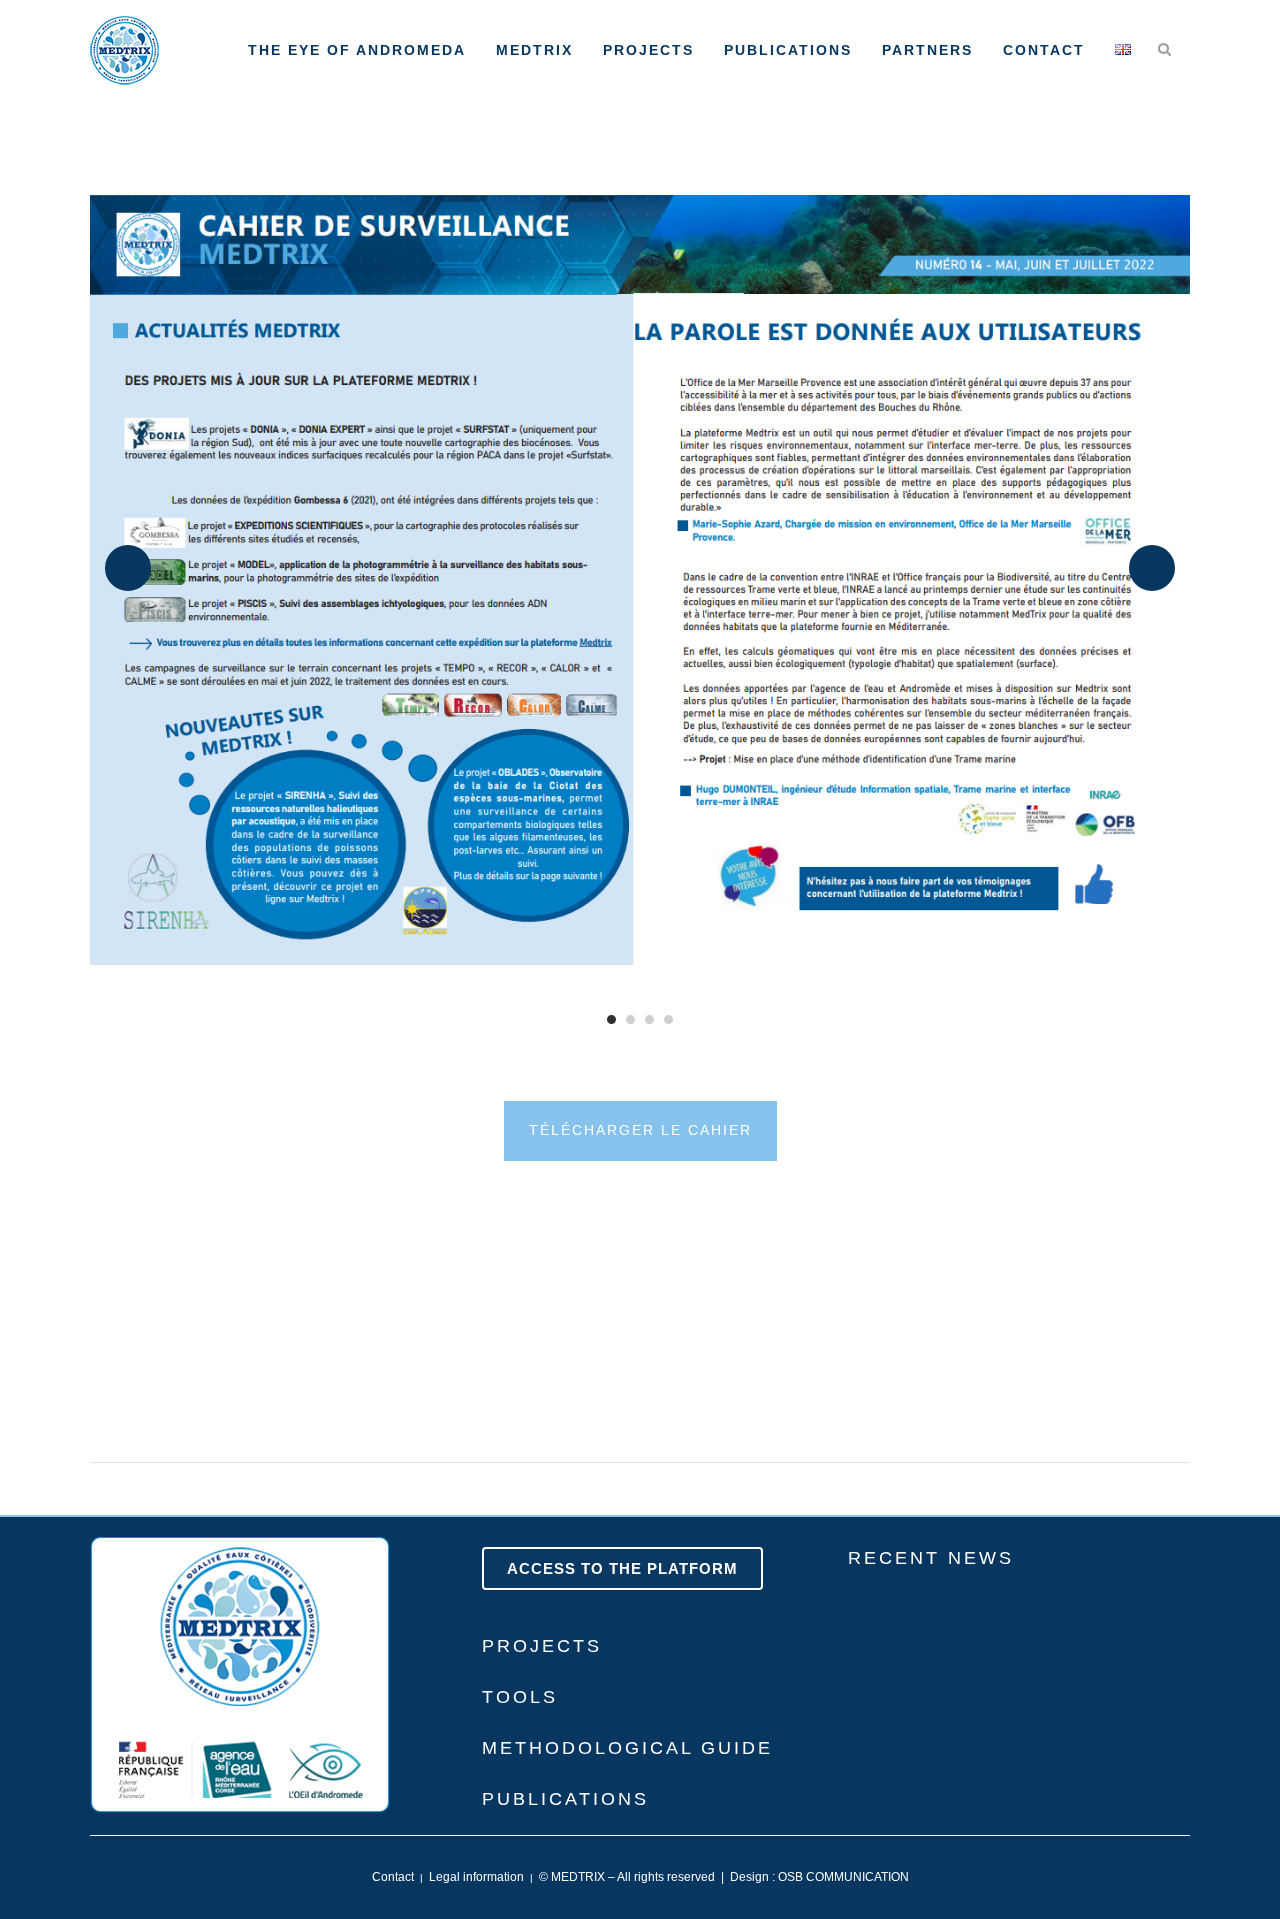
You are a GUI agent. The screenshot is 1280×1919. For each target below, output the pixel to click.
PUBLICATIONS (565, 1799)
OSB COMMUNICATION (843, 1877)
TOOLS (520, 1697)
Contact (393, 1877)
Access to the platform (622, 1568)
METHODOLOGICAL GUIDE (627, 1748)
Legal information (476, 1877)
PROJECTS (542, 1646)
